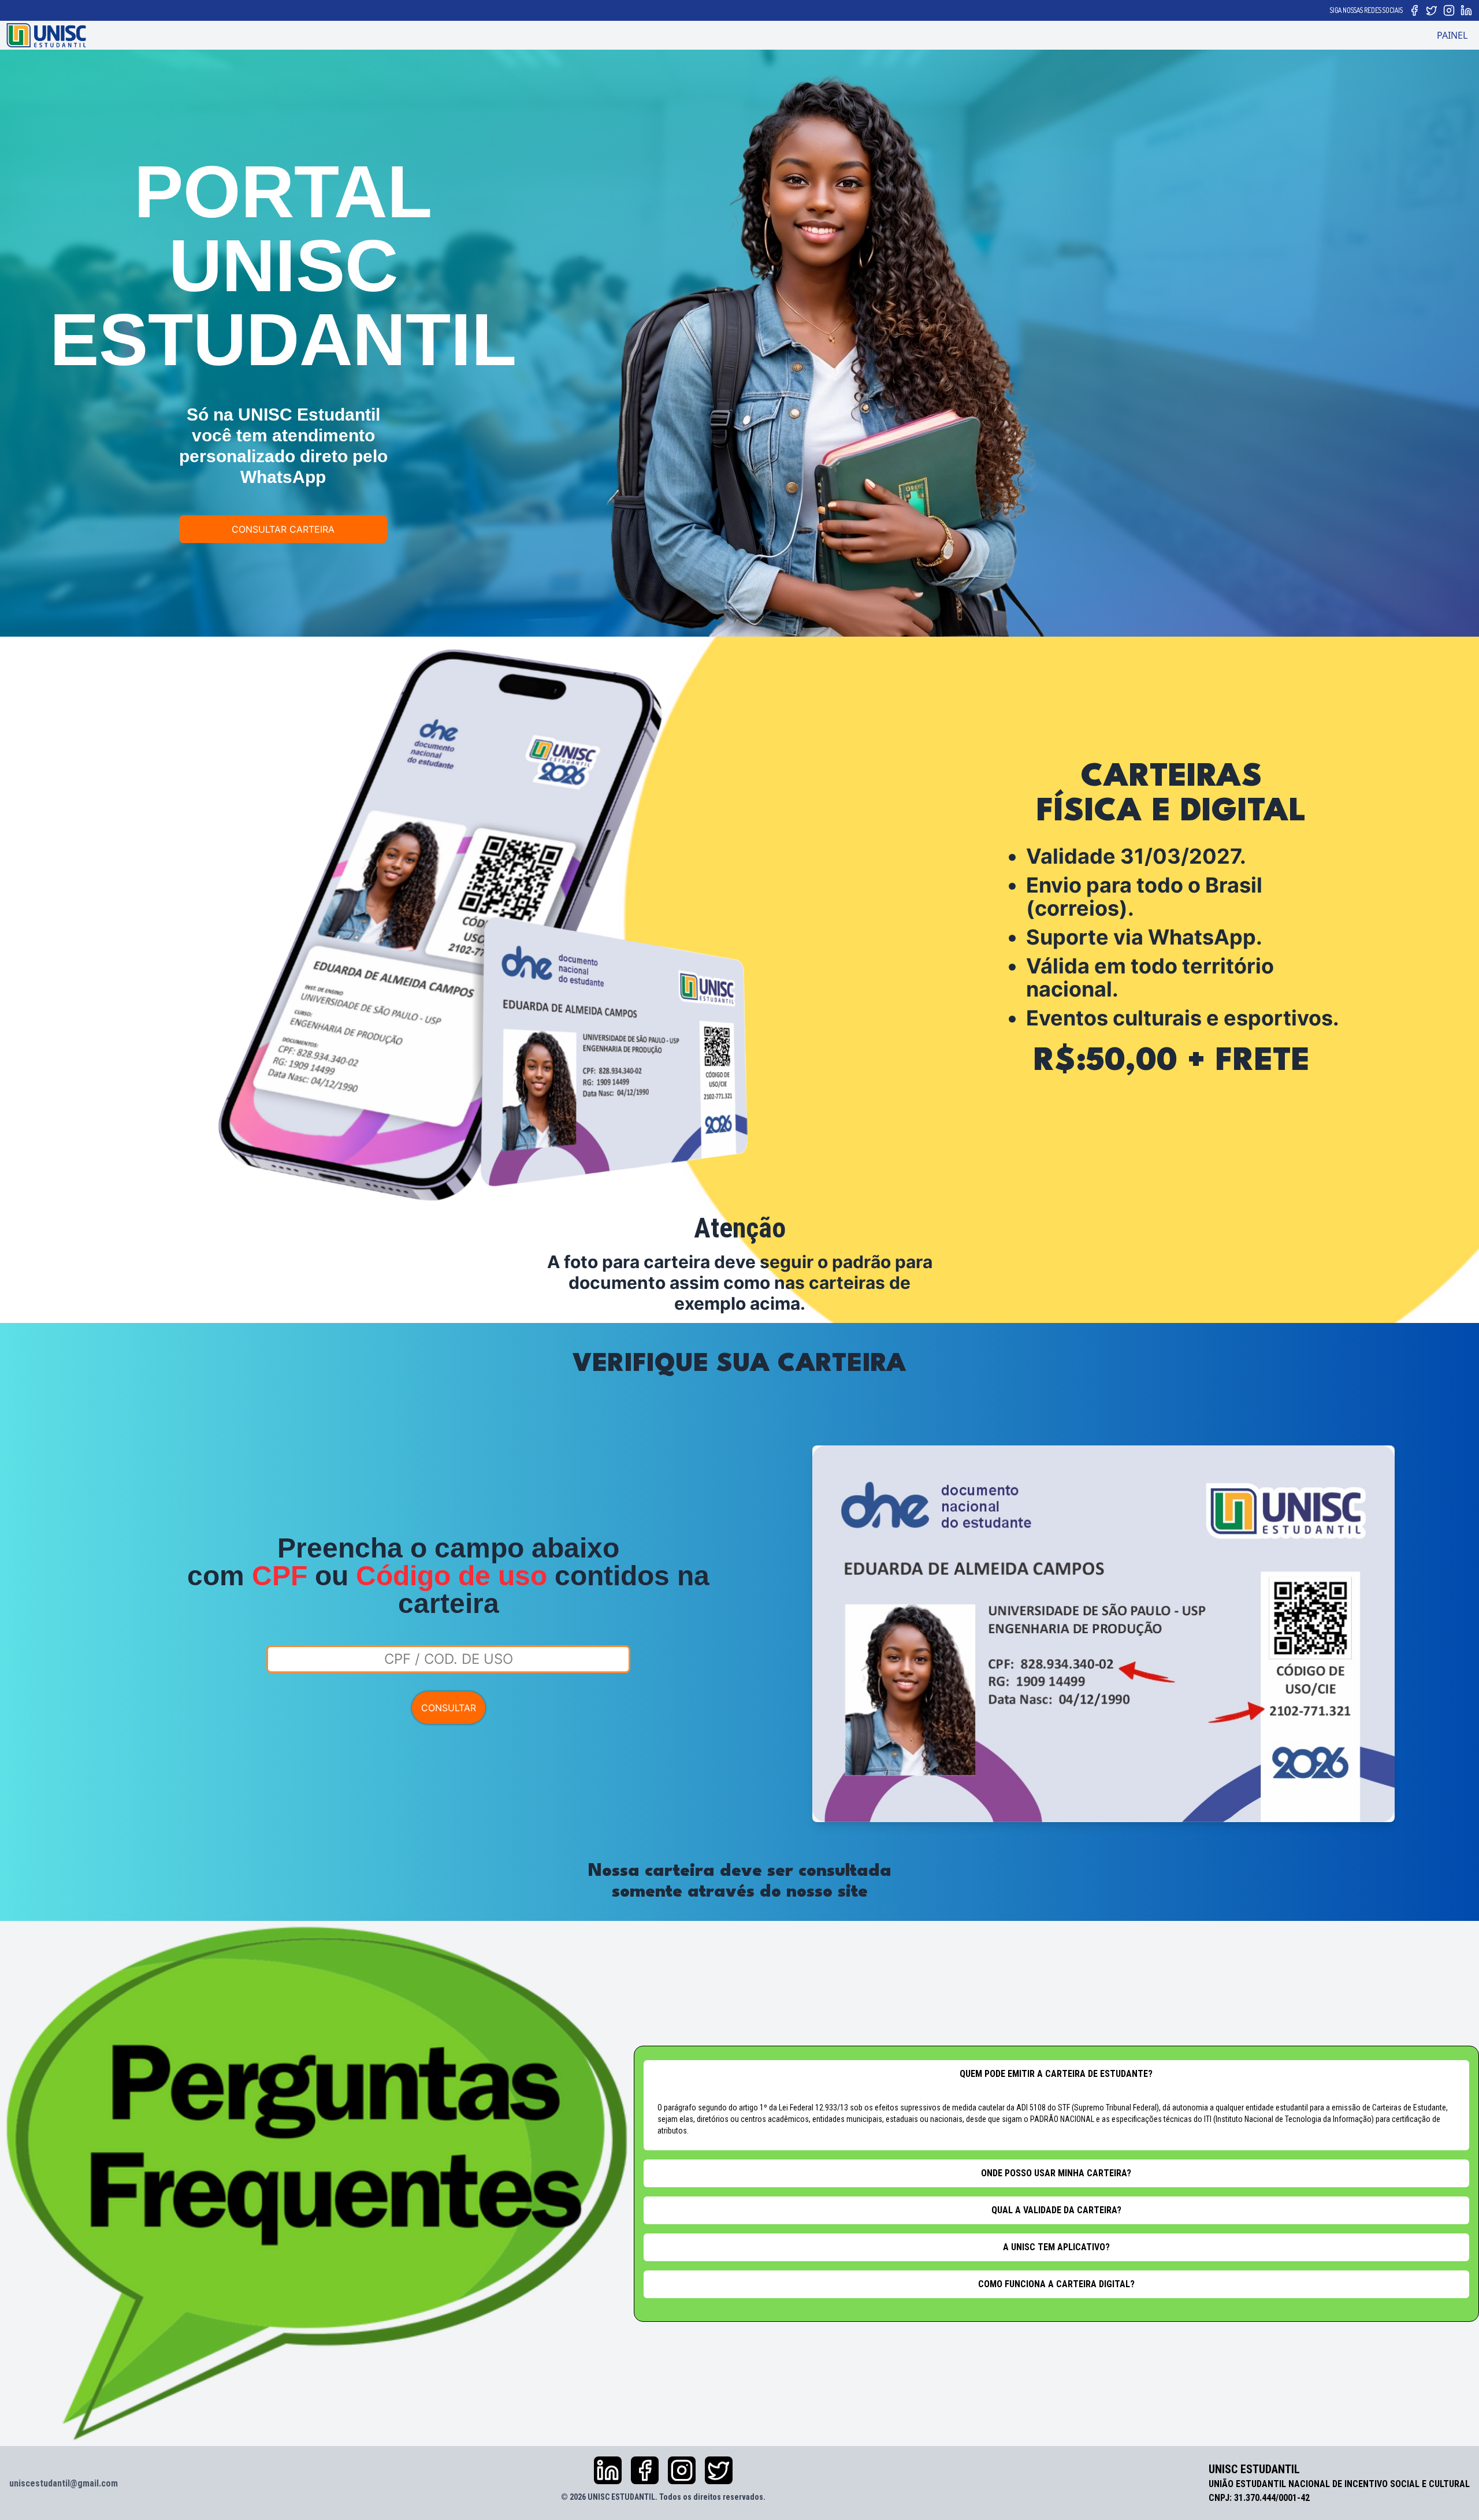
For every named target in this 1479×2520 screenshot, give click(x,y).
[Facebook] (1414, 10)
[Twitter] (1432, 10)
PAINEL (1452, 35)
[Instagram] (1449, 10)
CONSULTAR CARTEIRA (283, 529)
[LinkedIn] (1466, 10)
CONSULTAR (449, 1708)
